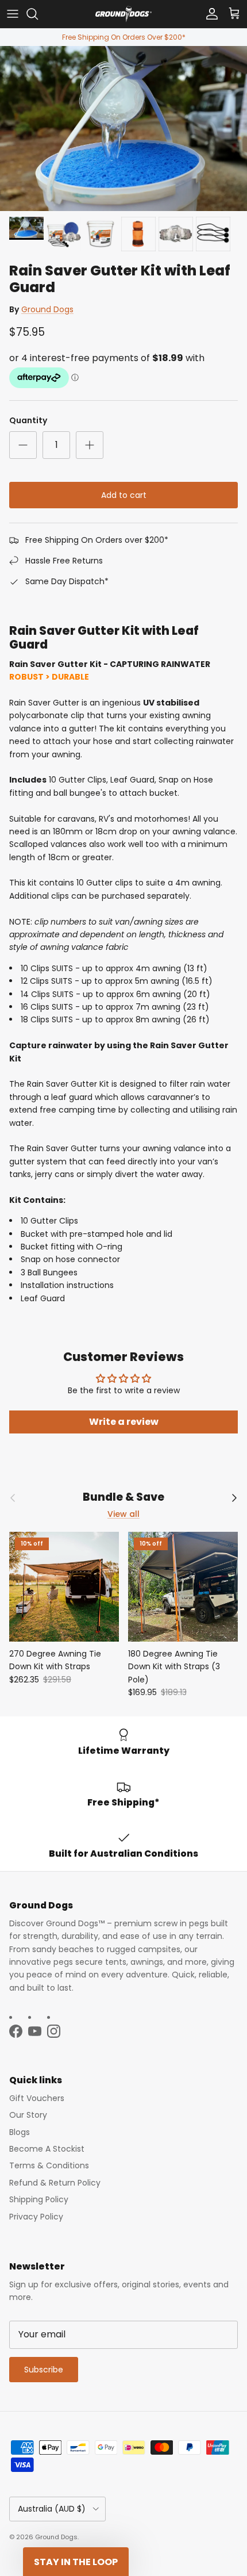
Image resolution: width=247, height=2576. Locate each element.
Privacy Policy (36, 2217)
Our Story (28, 2115)
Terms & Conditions (49, 2165)
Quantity (28, 421)
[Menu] (13, 14)
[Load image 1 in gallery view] (123, 129)
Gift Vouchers (37, 2098)
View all (123, 1514)
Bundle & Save (123, 1498)
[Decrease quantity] (23, 445)
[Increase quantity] (90, 445)
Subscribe (44, 2370)
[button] (76, 2562)
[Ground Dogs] (123, 14)
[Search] (38, 14)
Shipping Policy (39, 2199)
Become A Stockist (47, 2149)
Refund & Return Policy (55, 2183)
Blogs (20, 2132)
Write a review (124, 1422)
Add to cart (124, 495)
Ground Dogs (47, 309)
